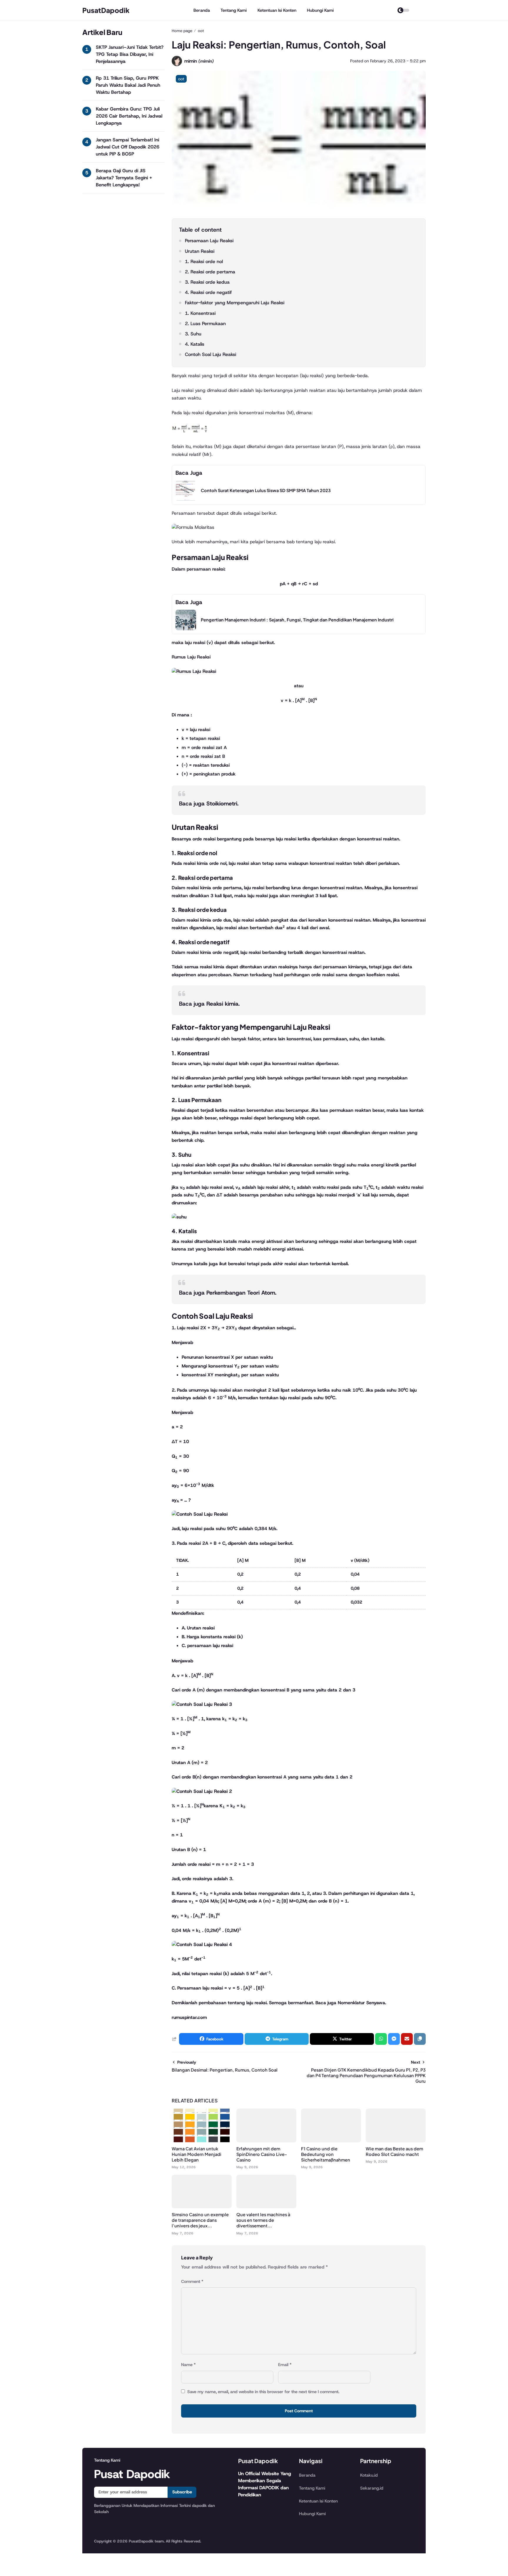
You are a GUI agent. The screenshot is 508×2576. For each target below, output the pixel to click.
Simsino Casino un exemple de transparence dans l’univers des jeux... (200, 2220)
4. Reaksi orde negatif (208, 292)
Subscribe (182, 2492)
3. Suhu (193, 334)
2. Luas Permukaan (205, 324)
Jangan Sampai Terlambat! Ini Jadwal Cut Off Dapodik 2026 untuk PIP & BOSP (128, 147)
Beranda (202, 10)
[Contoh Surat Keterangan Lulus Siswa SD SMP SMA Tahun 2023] (186, 499)
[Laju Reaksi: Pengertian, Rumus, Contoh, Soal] (299, 212)
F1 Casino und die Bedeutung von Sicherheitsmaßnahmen (326, 2154)
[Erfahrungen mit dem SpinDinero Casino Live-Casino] (266, 2141)
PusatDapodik (106, 10)
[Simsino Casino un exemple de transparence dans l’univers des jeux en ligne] (202, 2207)
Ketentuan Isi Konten (277, 10)
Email (285, 2365)
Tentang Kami (234, 10)
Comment (192, 2281)
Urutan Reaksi (200, 251)
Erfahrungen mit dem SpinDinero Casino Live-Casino (262, 2154)
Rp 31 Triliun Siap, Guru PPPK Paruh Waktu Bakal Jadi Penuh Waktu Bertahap (128, 85)
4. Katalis (195, 344)
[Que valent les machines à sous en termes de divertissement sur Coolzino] (266, 2207)
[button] (420, 2039)
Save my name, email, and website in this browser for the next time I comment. (263, 2392)
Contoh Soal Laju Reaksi (210, 354)
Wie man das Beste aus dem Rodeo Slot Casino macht (394, 2151)
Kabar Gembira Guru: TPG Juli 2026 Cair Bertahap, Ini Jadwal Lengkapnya (129, 116)
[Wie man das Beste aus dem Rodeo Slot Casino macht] (396, 2141)
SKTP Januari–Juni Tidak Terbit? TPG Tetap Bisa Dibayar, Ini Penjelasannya (130, 54)
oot (181, 79)
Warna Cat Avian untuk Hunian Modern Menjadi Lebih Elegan (197, 2154)
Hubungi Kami (320, 10)
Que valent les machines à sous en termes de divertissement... (263, 2220)
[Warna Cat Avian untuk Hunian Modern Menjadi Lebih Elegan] (202, 2141)
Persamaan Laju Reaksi (209, 241)
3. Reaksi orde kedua (207, 282)
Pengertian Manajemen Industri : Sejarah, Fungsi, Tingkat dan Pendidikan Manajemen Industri (297, 620)
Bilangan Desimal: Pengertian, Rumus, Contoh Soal (225, 2070)
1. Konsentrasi (200, 313)
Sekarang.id (372, 2488)
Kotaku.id (369, 2475)
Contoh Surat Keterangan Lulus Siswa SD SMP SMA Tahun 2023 (266, 490)
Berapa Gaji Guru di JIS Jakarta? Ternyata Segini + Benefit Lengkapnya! (124, 178)
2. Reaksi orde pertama (210, 272)
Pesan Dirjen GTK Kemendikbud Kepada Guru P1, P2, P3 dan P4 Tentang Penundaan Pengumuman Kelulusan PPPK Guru (366, 2075)
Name (188, 2365)
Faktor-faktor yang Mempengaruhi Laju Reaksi (235, 303)
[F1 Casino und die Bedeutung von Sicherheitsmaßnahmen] (331, 2141)
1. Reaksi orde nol (204, 261)
